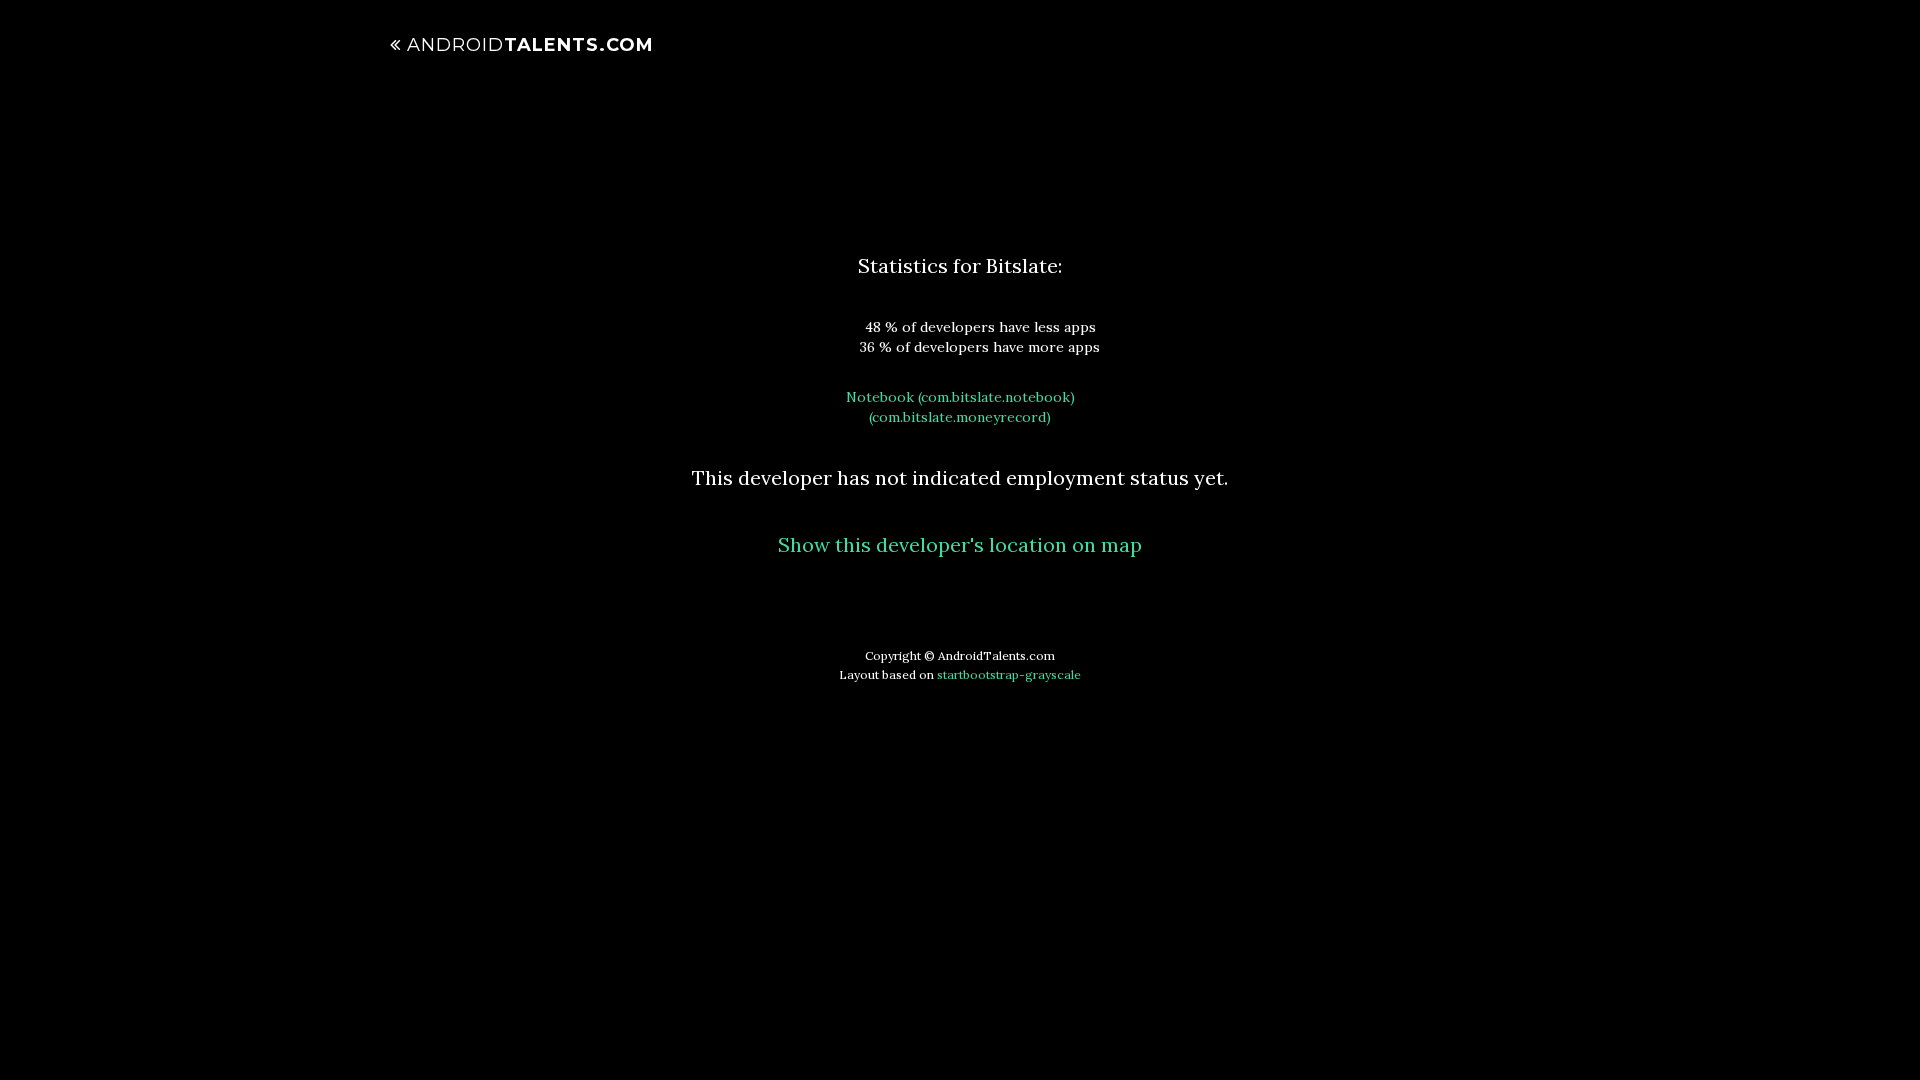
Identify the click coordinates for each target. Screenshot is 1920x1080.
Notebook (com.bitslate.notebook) (960, 397)
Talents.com (530, 45)
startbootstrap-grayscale (1009, 674)
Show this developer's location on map (960, 544)
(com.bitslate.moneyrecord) (960, 417)
